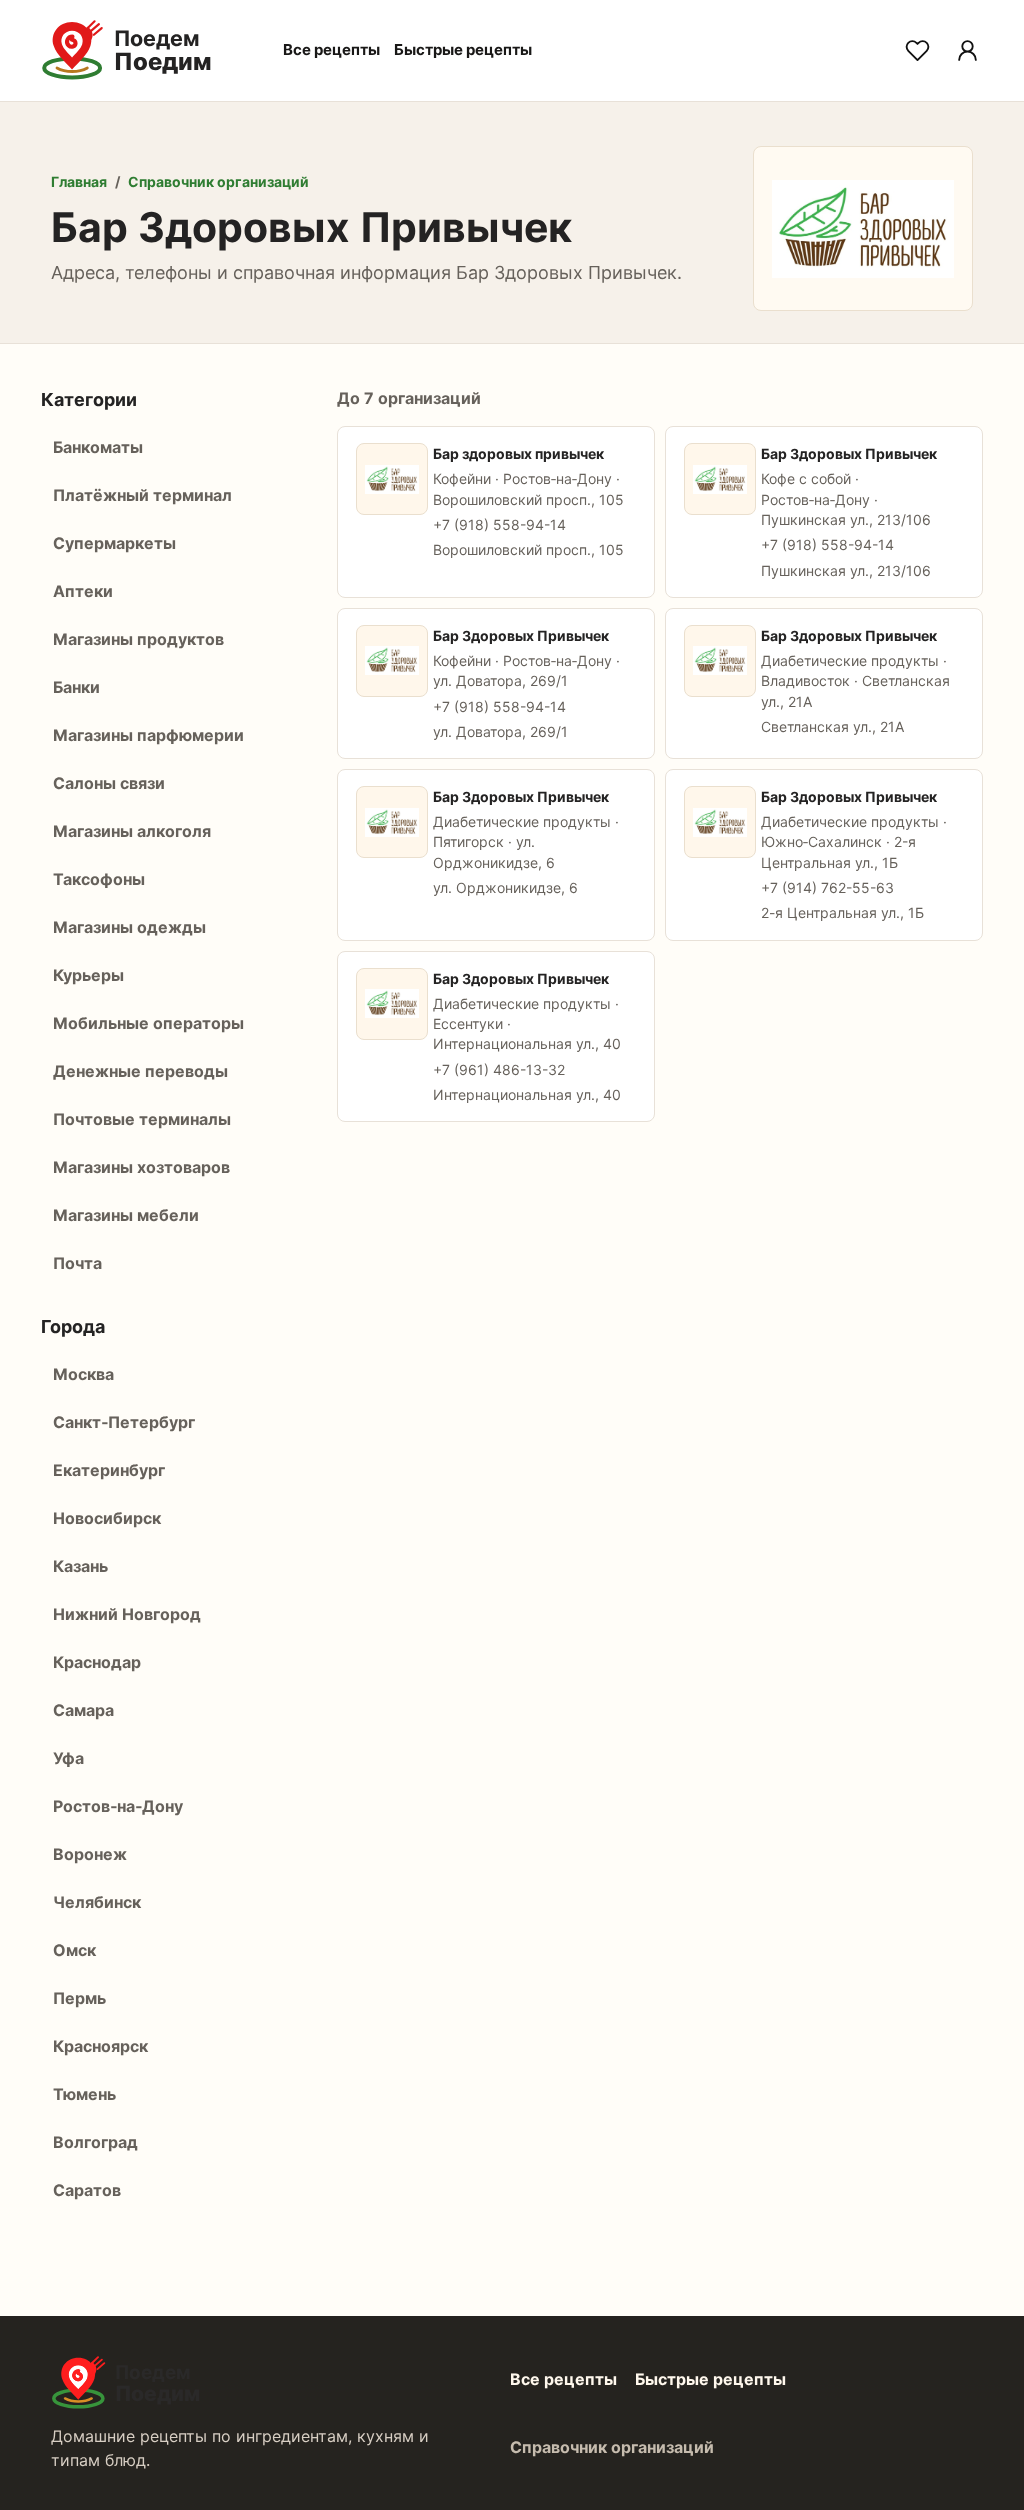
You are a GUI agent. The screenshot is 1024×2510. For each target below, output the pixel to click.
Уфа (68, 1758)
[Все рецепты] (967, 51)
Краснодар (97, 1662)
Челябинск (97, 1902)
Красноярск (100, 2046)
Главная (79, 181)
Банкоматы (98, 447)
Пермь (79, 1998)
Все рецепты (331, 49)
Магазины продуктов (138, 639)
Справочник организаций (218, 181)
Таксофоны (99, 879)
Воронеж (90, 1854)
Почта (77, 1263)
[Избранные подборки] (917, 51)
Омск (74, 1950)
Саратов (87, 2190)
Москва (83, 1374)
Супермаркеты (114, 543)
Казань (80, 1566)
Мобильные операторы (148, 1023)
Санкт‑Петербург (124, 1422)
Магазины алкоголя (132, 831)
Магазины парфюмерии (148, 735)
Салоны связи (109, 783)
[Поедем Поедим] (148, 50)
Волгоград (95, 2142)
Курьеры (88, 975)
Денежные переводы (140, 1071)
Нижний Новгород (127, 1614)
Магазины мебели (126, 1215)
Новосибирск (107, 1518)
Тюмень (84, 2094)
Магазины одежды (129, 927)
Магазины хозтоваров (141, 1167)
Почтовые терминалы (142, 1119)
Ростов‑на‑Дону (118, 1806)
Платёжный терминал (142, 495)
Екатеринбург (109, 1470)
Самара (83, 1710)
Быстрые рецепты (463, 49)
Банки (76, 687)
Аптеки (83, 591)
